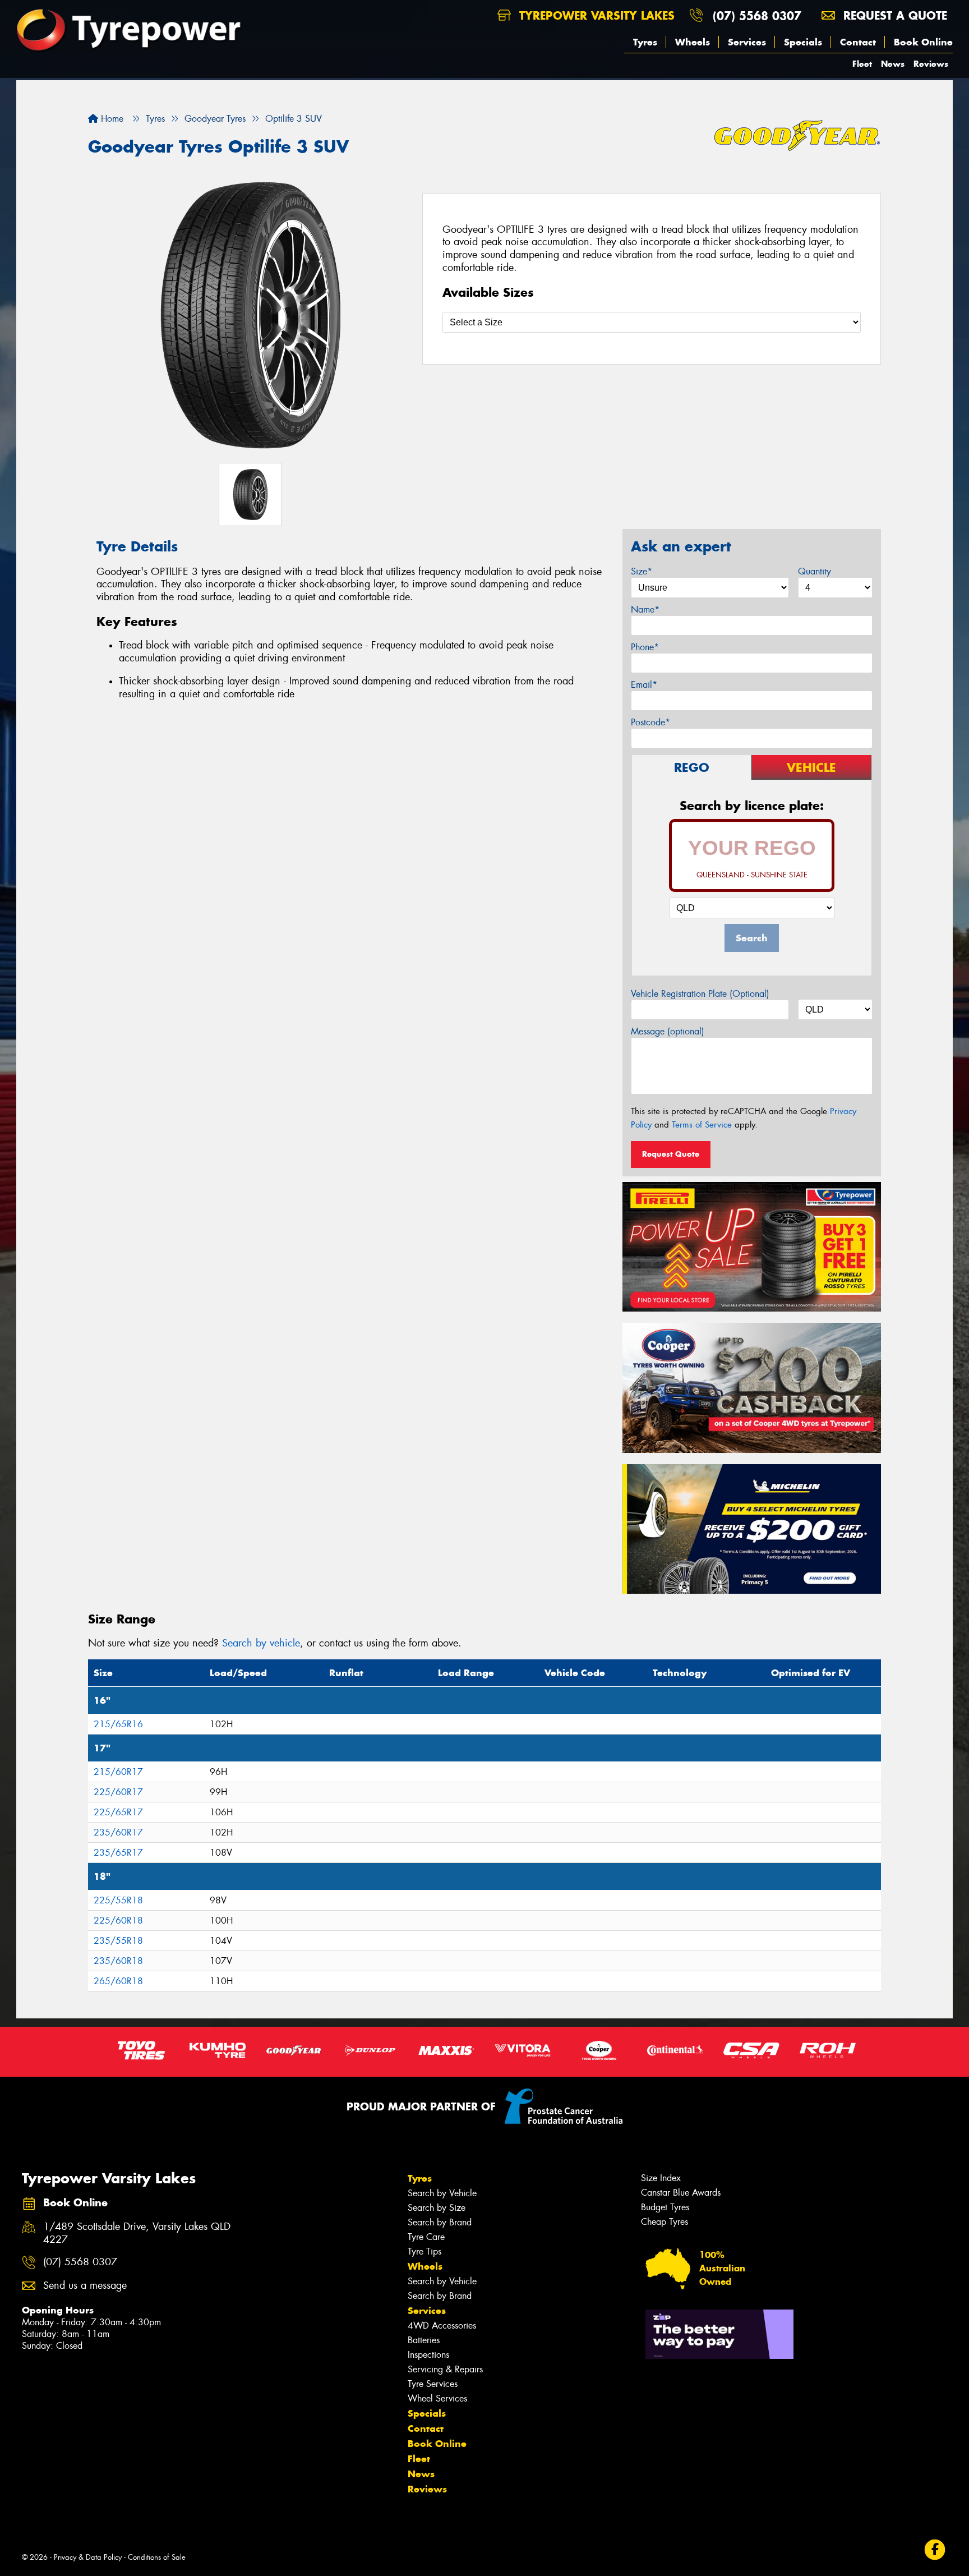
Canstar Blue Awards (681, 2193)
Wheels (693, 42)
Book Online (923, 42)
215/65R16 (118, 1724)
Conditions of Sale (157, 2557)
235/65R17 (118, 1853)
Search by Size (437, 2208)
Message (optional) (668, 1031)
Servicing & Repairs (445, 2369)
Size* (642, 571)
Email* (644, 685)
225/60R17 (118, 1792)
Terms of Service (702, 1125)
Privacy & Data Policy (88, 2557)
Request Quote (671, 1154)
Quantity (815, 571)
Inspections (428, 2355)
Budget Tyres (665, 2207)
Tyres (645, 42)
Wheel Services (437, 2398)
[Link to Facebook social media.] (935, 2549)
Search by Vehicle (442, 2193)
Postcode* (650, 722)
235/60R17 (118, 1832)
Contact (858, 42)
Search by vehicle (261, 1643)
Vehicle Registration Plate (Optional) (700, 994)
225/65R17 (118, 1812)
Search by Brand (440, 2222)
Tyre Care (426, 2237)
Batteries (424, 2340)
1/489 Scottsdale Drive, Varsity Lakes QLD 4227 (137, 2233)
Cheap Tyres (665, 2222)
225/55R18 (118, 1900)
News (893, 64)
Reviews (931, 64)
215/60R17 (118, 1772)
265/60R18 (118, 1981)
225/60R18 (118, 1921)
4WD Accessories (442, 2326)
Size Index (661, 2178)
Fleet (862, 64)
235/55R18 (118, 1941)
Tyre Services (433, 2384)
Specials (803, 42)
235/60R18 (118, 1961)
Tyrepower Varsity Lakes (595, 15)
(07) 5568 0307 (757, 15)
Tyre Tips (424, 2251)
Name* (645, 610)
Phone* (645, 647)
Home (111, 119)
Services (747, 42)
